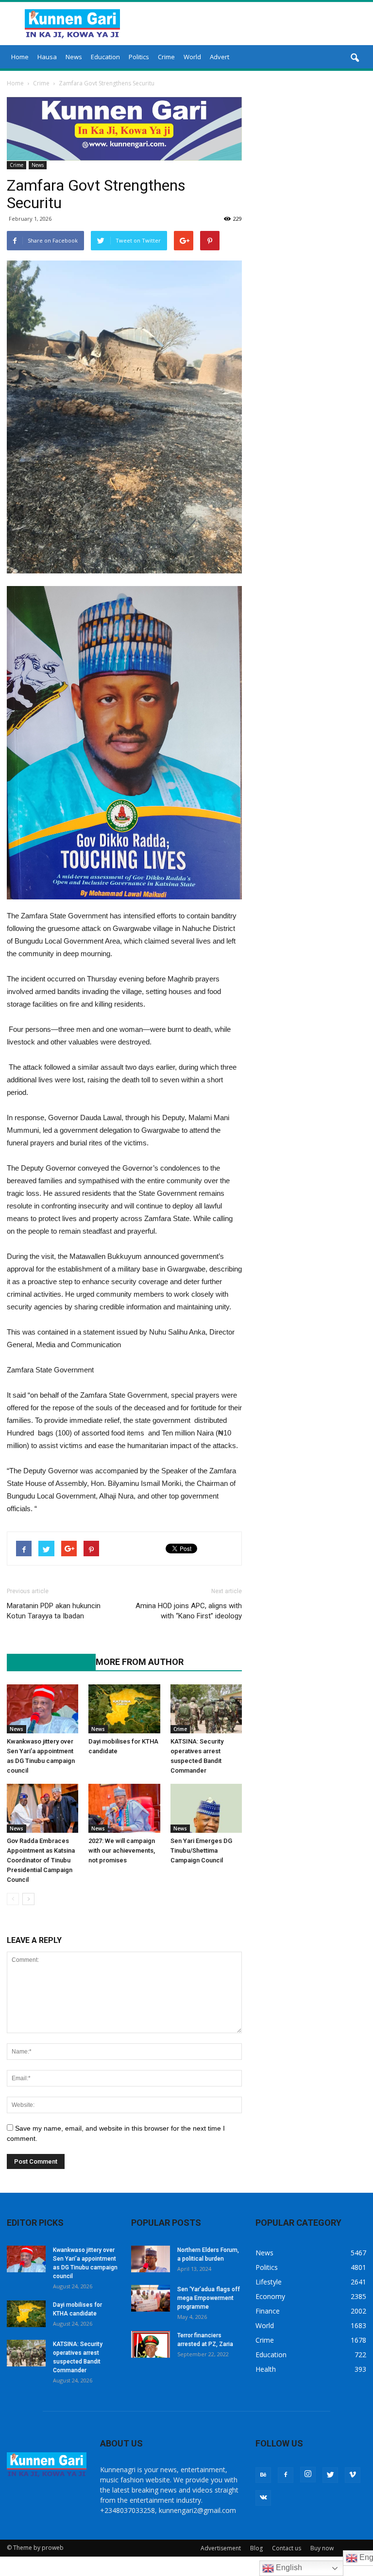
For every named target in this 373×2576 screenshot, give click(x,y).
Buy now (322, 2548)
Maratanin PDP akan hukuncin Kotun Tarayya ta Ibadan (54, 1611)
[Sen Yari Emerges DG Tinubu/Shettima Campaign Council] (206, 1808)
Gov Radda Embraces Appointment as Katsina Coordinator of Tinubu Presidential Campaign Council (41, 1860)
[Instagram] (308, 2475)
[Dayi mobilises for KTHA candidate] (124, 1709)
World (192, 57)
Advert (220, 57)
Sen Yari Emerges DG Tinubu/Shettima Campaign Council (201, 1850)
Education (105, 57)
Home (20, 57)
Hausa (47, 57)
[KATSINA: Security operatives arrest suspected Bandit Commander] (206, 1709)
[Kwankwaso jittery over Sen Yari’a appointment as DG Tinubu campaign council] (42, 1709)
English (288, 2568)
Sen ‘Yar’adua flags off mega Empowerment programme (209, 2298)
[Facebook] (286, 2475)
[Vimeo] (353, 2475)
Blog (256, 2548)
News (74, 57)
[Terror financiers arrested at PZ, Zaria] (151, 2344)
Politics (139, 57)
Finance (268, 2311)
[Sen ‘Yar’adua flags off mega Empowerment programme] (151, 2298)
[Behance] (263, 2475)
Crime (166, 57)
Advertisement (221, 2548)
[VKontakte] (263, 2498)
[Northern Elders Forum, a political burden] (151, 2259)
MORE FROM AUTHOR (140, 1662)
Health (266, 2369)
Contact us (287, 2548)
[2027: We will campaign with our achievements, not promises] (124, 1808)
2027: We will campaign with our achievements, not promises (122, 1850)
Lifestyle (269, 2282)
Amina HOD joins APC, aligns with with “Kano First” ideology (189, 1611)
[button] (355, 58)
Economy (270, 2296)
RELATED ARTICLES (46, 1662)
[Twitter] (330, 2475)
